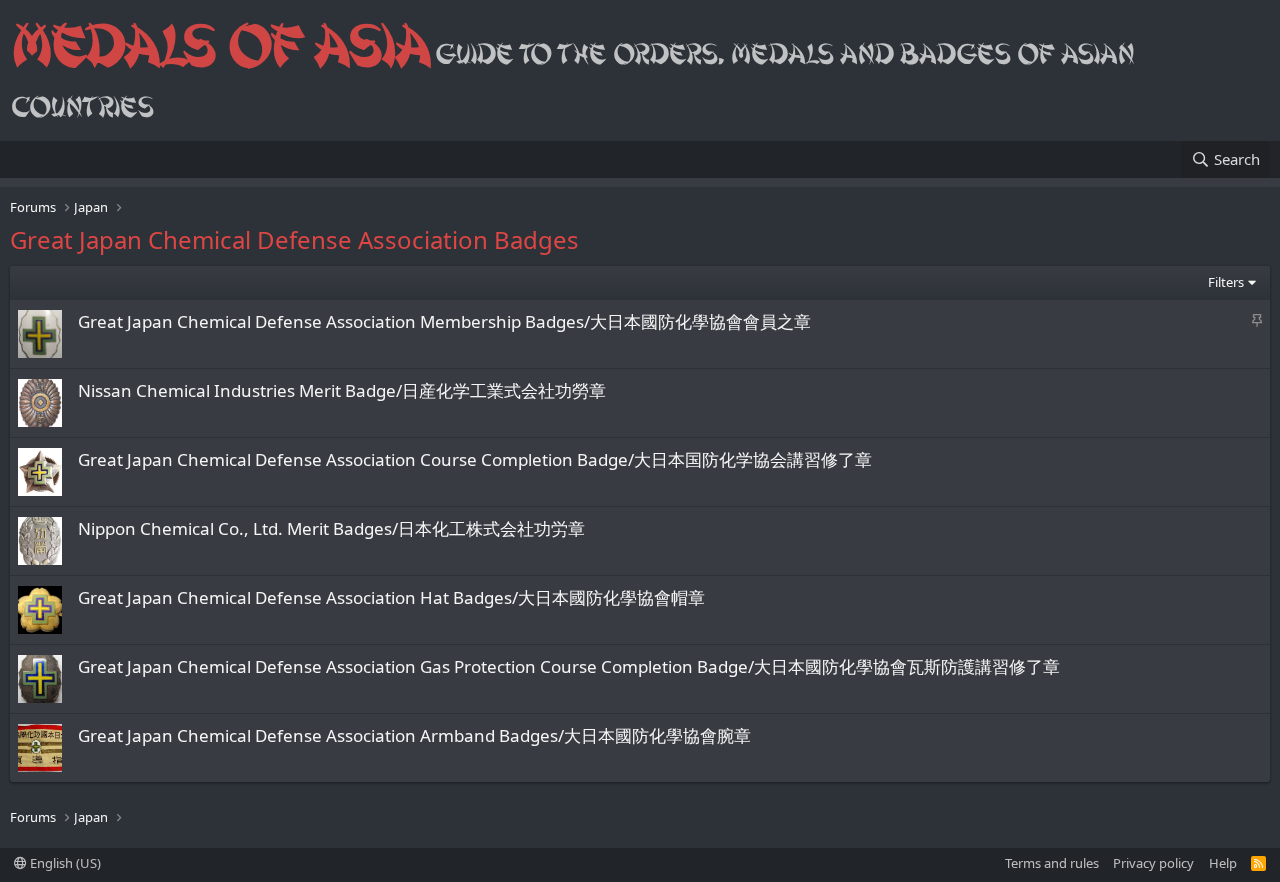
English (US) (64, 863)
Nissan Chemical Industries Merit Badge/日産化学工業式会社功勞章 (342, 390)
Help (1223, 863)
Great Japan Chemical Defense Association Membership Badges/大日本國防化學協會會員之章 (444, 321)
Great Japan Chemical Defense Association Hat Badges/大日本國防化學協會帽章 (391, 597)
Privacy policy (1153, 863)
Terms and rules (1052, 863)
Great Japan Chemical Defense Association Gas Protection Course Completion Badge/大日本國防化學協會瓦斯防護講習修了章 (569, 666)
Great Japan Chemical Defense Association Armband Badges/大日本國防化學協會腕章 (414, 735)
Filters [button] (1226, 282)
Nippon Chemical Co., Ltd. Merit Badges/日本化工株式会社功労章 (331, 528)
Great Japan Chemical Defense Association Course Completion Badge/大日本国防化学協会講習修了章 (475, 459)
